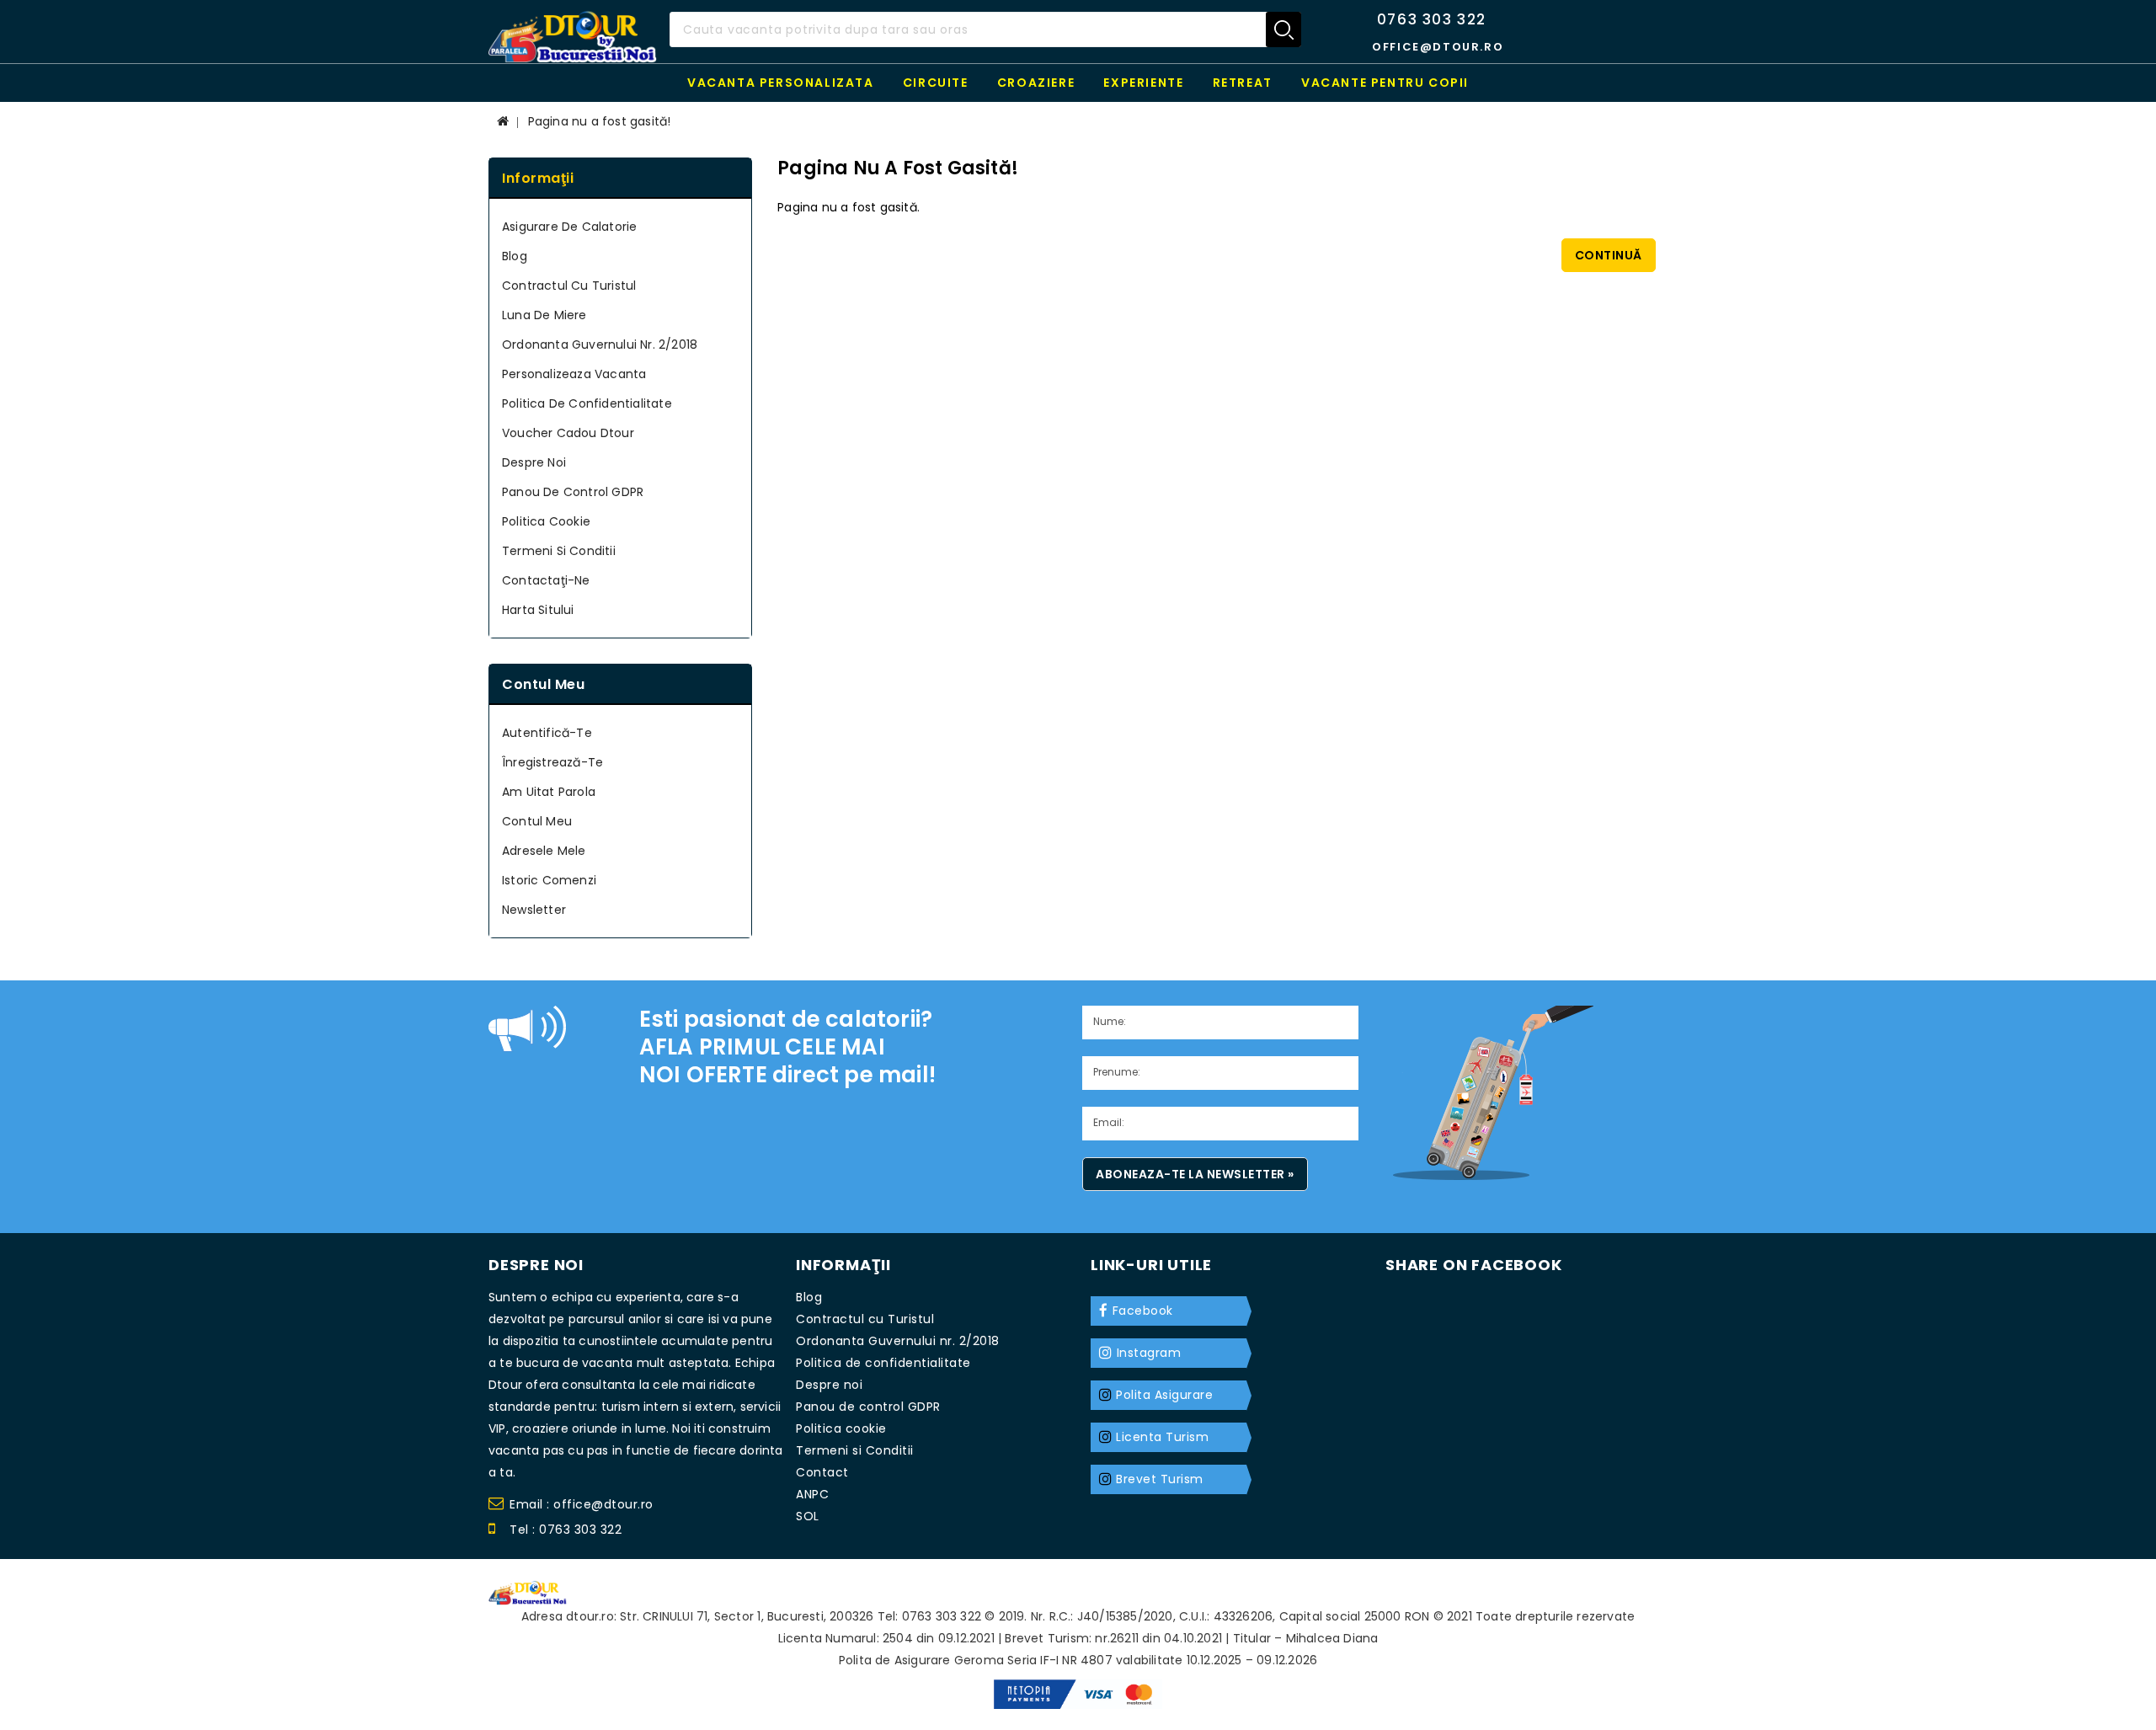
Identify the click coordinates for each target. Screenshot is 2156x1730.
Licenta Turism (1162, 1437)
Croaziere (1036, 83)
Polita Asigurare (1164, 1395)
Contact (822, 1472)
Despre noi (534, 462)
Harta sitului (538, 610)
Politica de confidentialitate (587, 403)
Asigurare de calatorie (569, 227)
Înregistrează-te (552, 762)
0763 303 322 (1432, 19)
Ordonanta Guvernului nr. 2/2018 (600, 344)
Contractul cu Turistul (569, 286)
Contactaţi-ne (546, 580)
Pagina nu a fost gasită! (600, 121)
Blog (515, 256)
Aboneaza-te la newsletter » (1195, 1174)
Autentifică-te (547, 733)
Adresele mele (544, 851)
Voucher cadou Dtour (568, 433)
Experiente (1143, 83)
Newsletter (534, 910)
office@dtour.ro (1438, 47)
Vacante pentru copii (1385, 83)
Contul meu (537, 821)
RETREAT (1243, 83)
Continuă (1609, 255)
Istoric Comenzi (549, 880)
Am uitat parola (549, 792)
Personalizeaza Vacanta (574, 374)
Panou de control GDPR (573, 492)
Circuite (936, 83)
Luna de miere (544, 315)
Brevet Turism (1160, 1479)
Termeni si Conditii (559, 551)
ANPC (812, 1494)
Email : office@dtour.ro (582, 1504)
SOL (808, 1516)
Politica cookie (546, 521)
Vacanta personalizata (781, 83)
